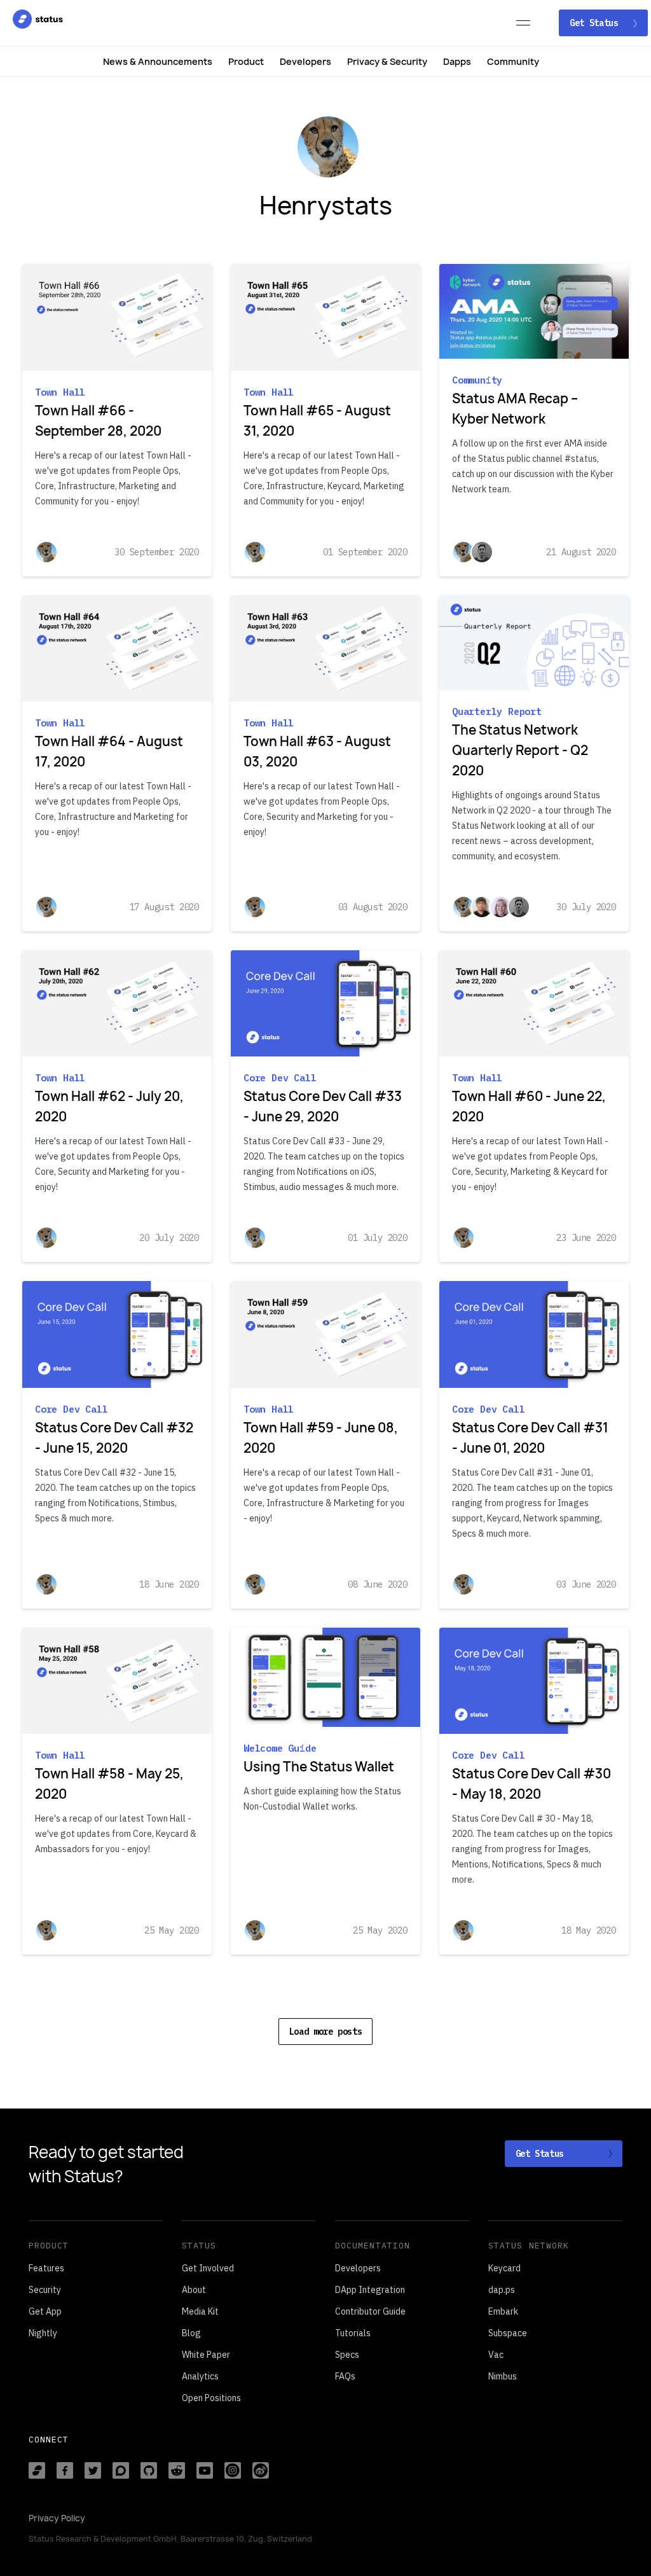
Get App (45, 2311)
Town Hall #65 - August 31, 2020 (317, 421)
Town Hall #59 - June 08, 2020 (321, 1438)
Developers (305, 61)
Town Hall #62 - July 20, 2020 (109, 1106)
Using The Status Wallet (319, 1767)
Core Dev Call (280, 1078)
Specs (347, 2355)
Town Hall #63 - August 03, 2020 (317, 751)
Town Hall (60, 392)
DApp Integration (370, 2290)
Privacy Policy (57, 2518)
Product (246, 61)
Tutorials (353, 2333)
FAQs (345, 2376)
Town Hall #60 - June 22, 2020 (529, 1106)
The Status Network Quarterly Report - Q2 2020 (520, 750)
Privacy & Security (387, 61)
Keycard (504, 2268)
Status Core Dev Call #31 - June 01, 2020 (530, 1438)
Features (46, 2268)
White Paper (206, 2355)
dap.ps (502, 2290)
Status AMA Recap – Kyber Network (515, 409)
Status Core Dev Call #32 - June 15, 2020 (114, 1438)
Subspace (508, 2333)
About (194, 2290)
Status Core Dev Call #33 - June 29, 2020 (323, 1106)
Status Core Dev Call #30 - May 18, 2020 (531, 1784)
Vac (496, 2355)
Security (45, 2290)
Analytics (200, 2376)
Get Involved (208, 2268)
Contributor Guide (370, 2311)
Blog (191, 2333)
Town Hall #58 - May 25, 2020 (109, 1784)
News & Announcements (158, 61)
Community (513, 61)
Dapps (457, 61)
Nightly (43, 2333)
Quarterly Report (497, 711)
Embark (503, 2311)
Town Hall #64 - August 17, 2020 (109, 751)
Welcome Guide (280, 1748)
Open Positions (211, 2398)
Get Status (596, 23)
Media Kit (200, 2311)
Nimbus (503, 2376)
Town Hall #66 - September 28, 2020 (98, 421)
